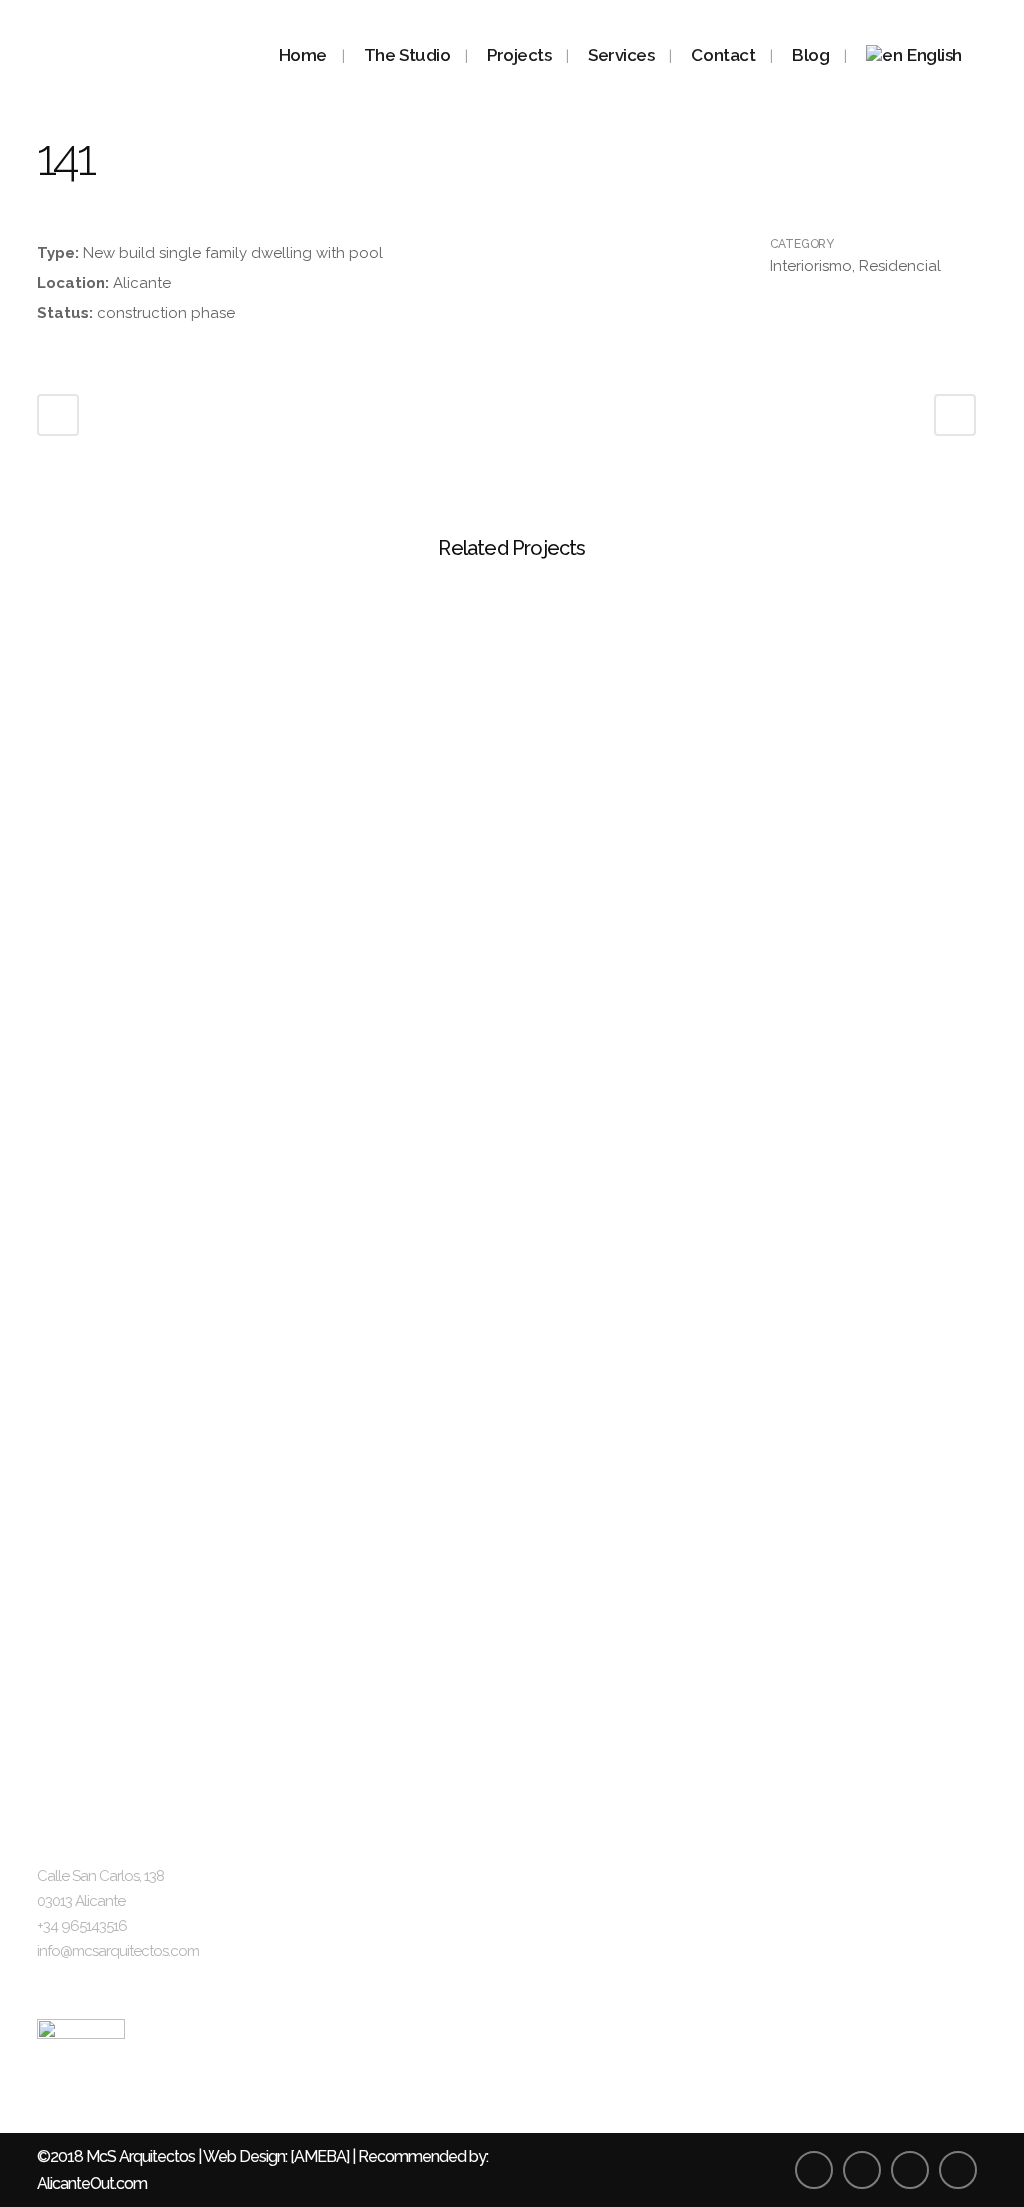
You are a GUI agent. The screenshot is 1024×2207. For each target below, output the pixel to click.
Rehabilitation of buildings (858, 1914)
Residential (570, 1876)
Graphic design (583, 2028)
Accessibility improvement (862, 1952)
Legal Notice (340, 1952)
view (149, 686)
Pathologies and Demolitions (870, 1990)
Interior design (580, 1990)
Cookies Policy (346, 2028)
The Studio (333, 1838)
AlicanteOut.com (92, 2183)
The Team (331, 1876)
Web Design (244, 2156)
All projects (571, 1838)
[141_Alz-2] (39, 223)
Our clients (331, 1914)
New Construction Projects (863, 1838)
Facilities (561, 1952)
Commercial (574, 1914)
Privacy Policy (343, 1990)
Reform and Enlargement (859, 1876)
